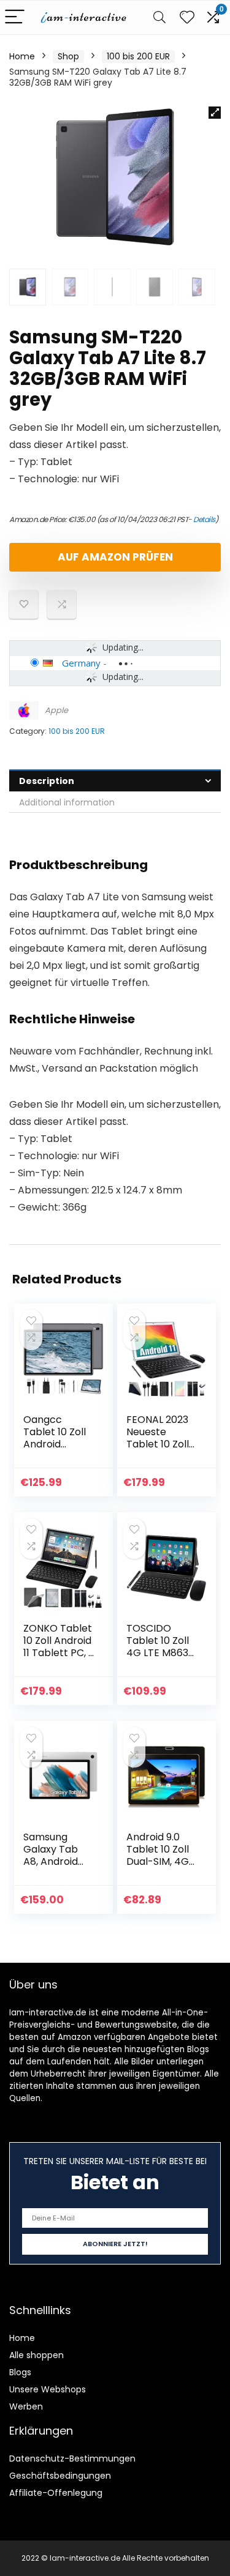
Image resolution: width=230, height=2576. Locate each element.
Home (22, 56)
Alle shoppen (36, 2355)
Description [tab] (47, 781)
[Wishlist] (187, 17)
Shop (68, 56)
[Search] (159, 17)
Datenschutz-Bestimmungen (72, 2458)
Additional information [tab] (67, 802)
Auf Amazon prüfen (115, 557)
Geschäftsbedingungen (60, 2476)
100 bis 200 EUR (138, 56)
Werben (26, 2406)
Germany (81, 663)
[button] (215, 113)
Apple (56, 710)
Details (204, 519)
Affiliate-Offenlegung (56, 2493)
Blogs (20, 2372)
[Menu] (15, 17)
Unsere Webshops (48, 2389)
